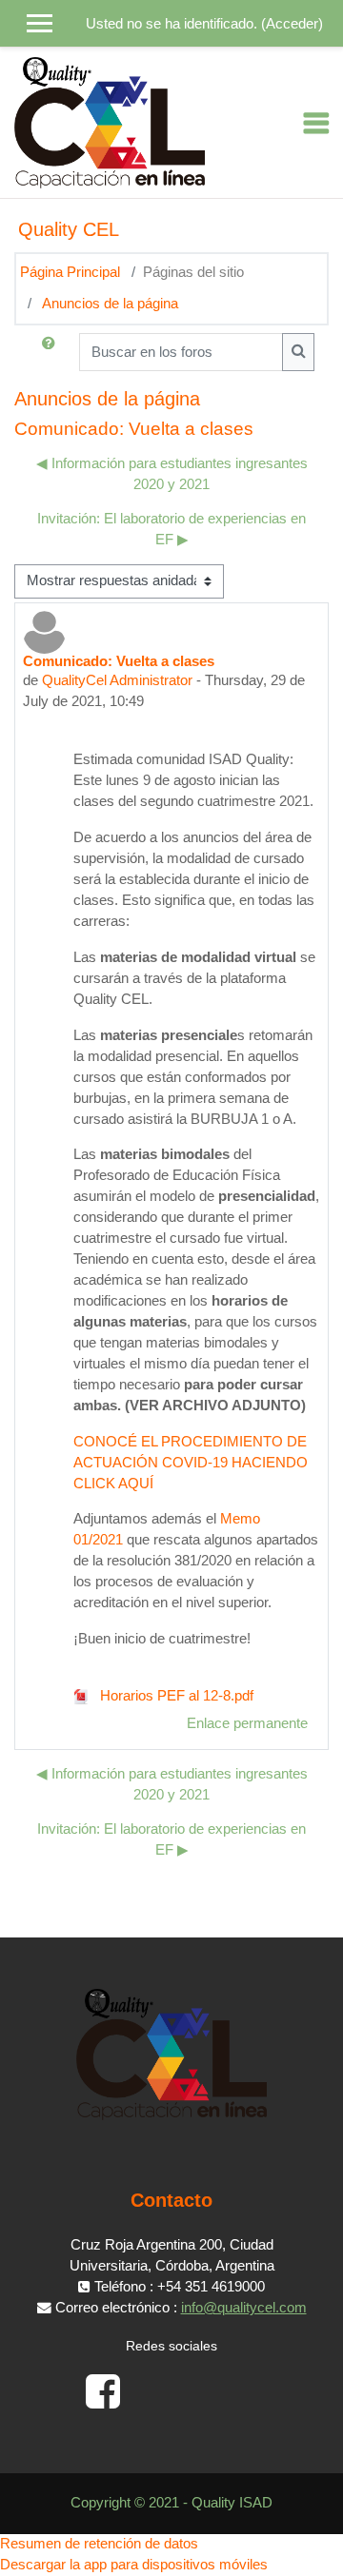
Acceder (292, 24)
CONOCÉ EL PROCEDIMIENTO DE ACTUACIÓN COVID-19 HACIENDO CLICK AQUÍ (191, 1463)
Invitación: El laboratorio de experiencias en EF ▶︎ (171, 529)
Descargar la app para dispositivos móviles (134, 2565)
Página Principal (70, 272)
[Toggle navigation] (316, 123)
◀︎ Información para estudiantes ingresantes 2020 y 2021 (172, 474)
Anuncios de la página (110, 304)
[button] (52, 352)
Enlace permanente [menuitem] (247, 1723)
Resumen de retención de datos (99, 2544)
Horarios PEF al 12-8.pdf (175, 1696)
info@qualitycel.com (244, 2308)
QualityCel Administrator (117, 680)
